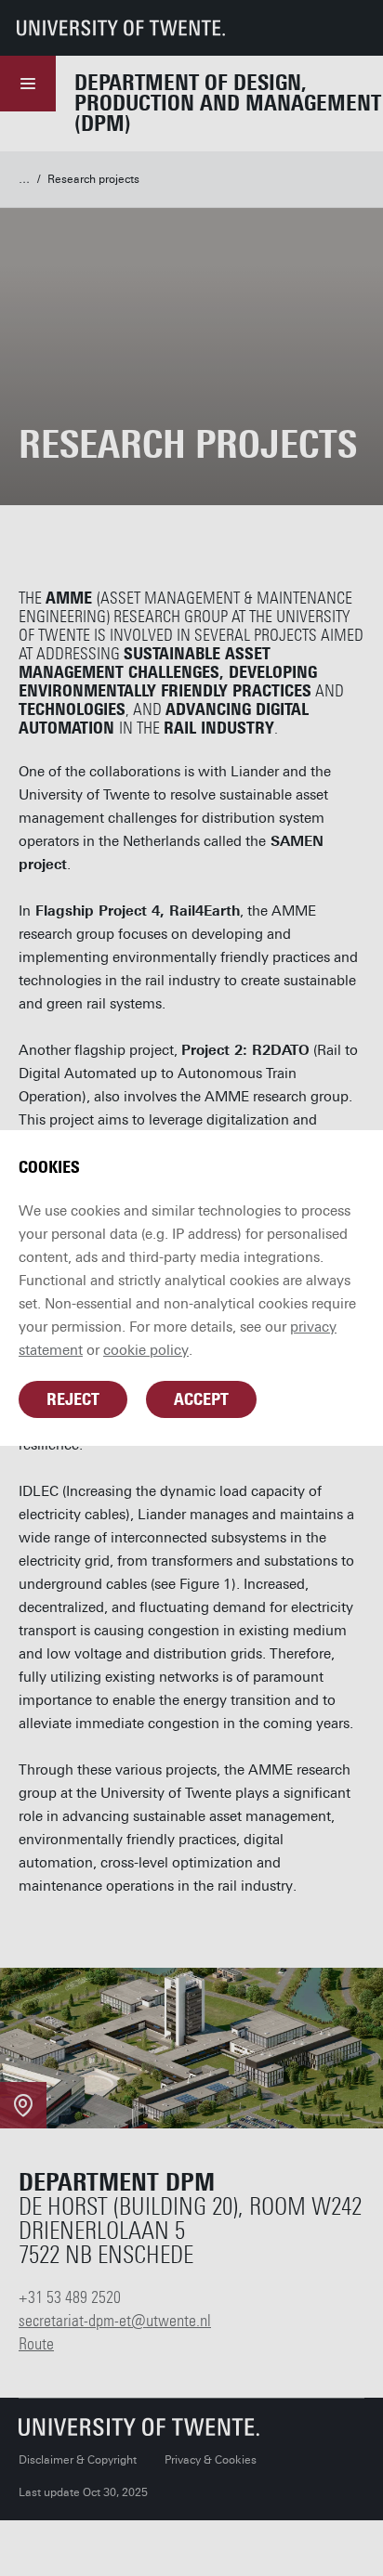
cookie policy (146, 1350)
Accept (201, 1399)
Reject (73, 1399)
